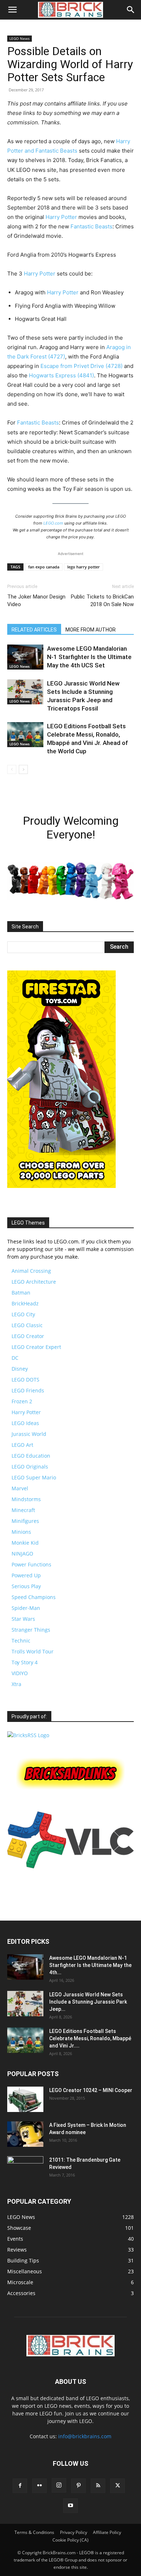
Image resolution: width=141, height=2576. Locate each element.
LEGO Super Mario (34, 1477)
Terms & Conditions (34, 2532)
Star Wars (23, 1619)
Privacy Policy (74, 2532)
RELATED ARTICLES (34, 630)
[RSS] (98, 2486)
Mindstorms (26, 1499)
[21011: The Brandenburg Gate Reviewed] (25, 2169)
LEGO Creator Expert (36, 1347)
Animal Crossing (31, 1271)
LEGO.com (53, 523)
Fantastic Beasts (91, 226)
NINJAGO (22, 1554)
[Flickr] (39, 2486)
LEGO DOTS (25, 1380)
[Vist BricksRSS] (28, 1735)
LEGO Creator (28, 1336)
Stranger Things (31, 1630)
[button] (12, 10)
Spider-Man (26, 1608)
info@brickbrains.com (85, 2436)
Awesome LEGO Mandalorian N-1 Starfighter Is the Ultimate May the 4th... (90, 1965)
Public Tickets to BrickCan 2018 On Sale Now (102, 600)
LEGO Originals (30, 1467)
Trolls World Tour (33, 1651)
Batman (21, 1293)
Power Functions (31, 1564)
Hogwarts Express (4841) (61, 375)
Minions (21, 1532)
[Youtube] (70, 2506)
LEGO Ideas (25, 1423)
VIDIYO (20, 1673)
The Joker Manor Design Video (36, 600)
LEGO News (20, 38)
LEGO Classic (27, 1325)
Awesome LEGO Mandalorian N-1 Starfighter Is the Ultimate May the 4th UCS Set (89, 657)
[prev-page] (12, 769)
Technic (21, 1641)
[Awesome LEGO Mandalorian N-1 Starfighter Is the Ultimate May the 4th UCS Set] (25, 657)
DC (15, 1358)
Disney (20, 1369)
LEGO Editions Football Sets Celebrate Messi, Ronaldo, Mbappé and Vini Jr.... (90, 2038)
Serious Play (26, 1586)
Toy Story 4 (25, 1662)
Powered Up (26, 1575)
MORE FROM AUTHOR (91, 630)
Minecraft (23, 1510)
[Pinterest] (78, 2486)
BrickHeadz (25, 1303)
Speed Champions (34, 1597)
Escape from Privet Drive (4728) (82, 366)
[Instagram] (59, 2485)
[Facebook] (20, 2486)
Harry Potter (61, 217)
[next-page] (23, 769)
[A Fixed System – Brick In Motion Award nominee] (25, 2134)
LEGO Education (31, 1456)
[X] (117, 2486)
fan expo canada (44, 567)
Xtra (16, 1684)
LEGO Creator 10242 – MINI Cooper (91, 2090)
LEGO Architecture (34, 1282)
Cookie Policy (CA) (70, 2540)
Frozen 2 (22, 1401)
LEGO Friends (28, 1390)
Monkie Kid (25, 1543)
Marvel (20, 1488)
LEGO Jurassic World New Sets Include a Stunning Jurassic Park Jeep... (88, 2002)
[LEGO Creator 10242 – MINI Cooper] (25, 2099)
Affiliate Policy (107, 2532)
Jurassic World (29, 1434)
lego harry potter (84, 567)
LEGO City (23, 1314)
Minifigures (25, 1521)
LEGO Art (22, 1445)
